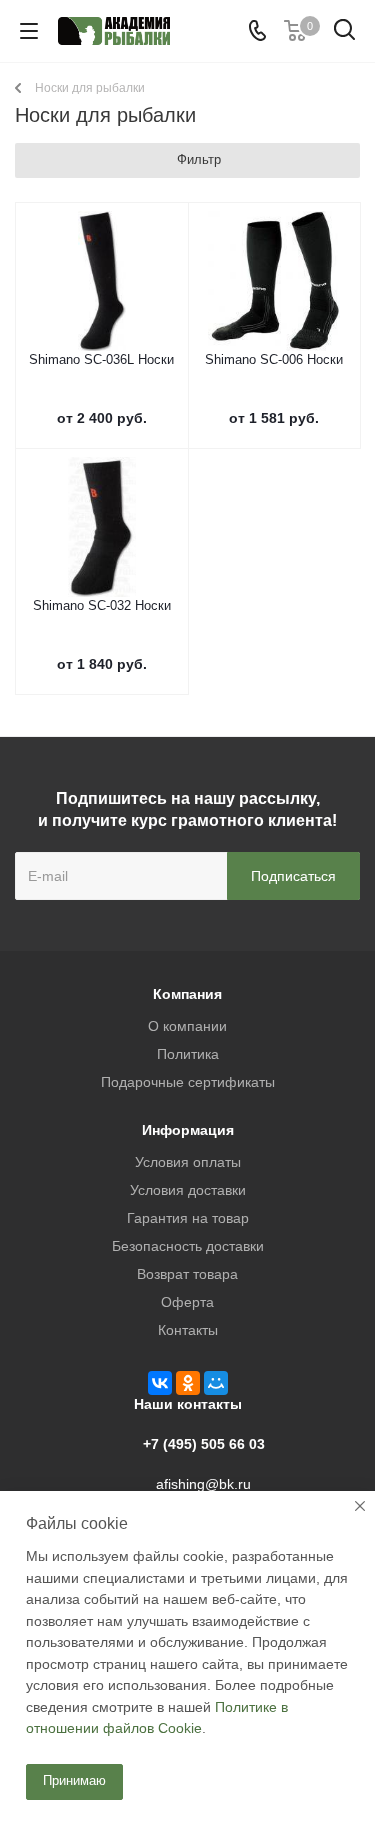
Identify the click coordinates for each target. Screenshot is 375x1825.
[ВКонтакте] (160, 1383)
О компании (187, 1026)
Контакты (188, 1330)
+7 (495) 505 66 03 (204, 1444)
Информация (188, 1130)
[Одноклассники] (188, 1383)
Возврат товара (187, 1274)
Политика (188, 1054)
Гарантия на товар (188, 1218)
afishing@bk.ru (203, 1484)
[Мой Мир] (216, 1383)
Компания (187, 994)
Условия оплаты (188, 1162)
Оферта (187, 1302)
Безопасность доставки (188, 1246)
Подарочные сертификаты (188, 1082)
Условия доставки (188, 1190)
